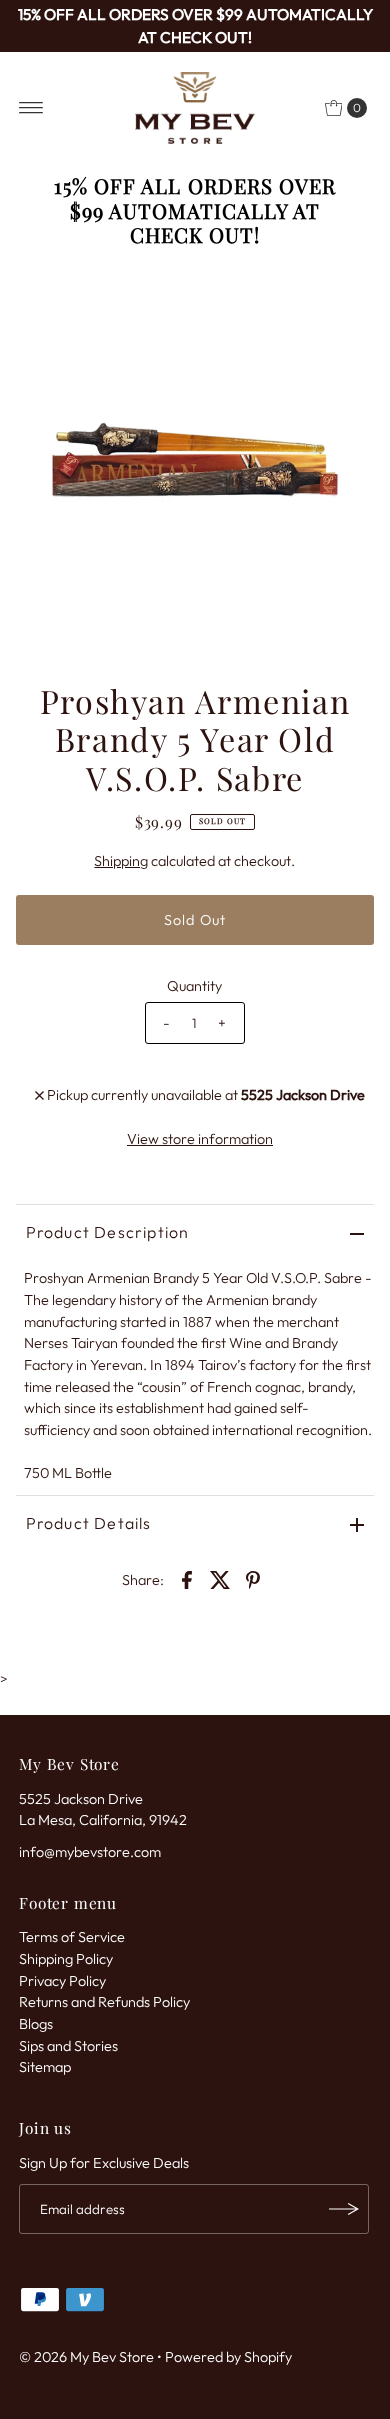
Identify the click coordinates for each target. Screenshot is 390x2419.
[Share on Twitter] (220, 1579)
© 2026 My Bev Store (86, 2357)
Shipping (121, 861)
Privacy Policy (62, 1981)
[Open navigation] (31, 108)
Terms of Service (72, 1937)
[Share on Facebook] (187, 1579)
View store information (200, 1139)
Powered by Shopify (228, 2357)
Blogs (36, 2024)
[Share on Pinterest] (253, 1579)
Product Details (89, 1523)
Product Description (108, 1232)
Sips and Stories (68, 2046)
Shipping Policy (66, 1959)
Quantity (194, 986)
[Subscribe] (344, 2209)
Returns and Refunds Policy (104, 2002)
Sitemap (45, 2067)
